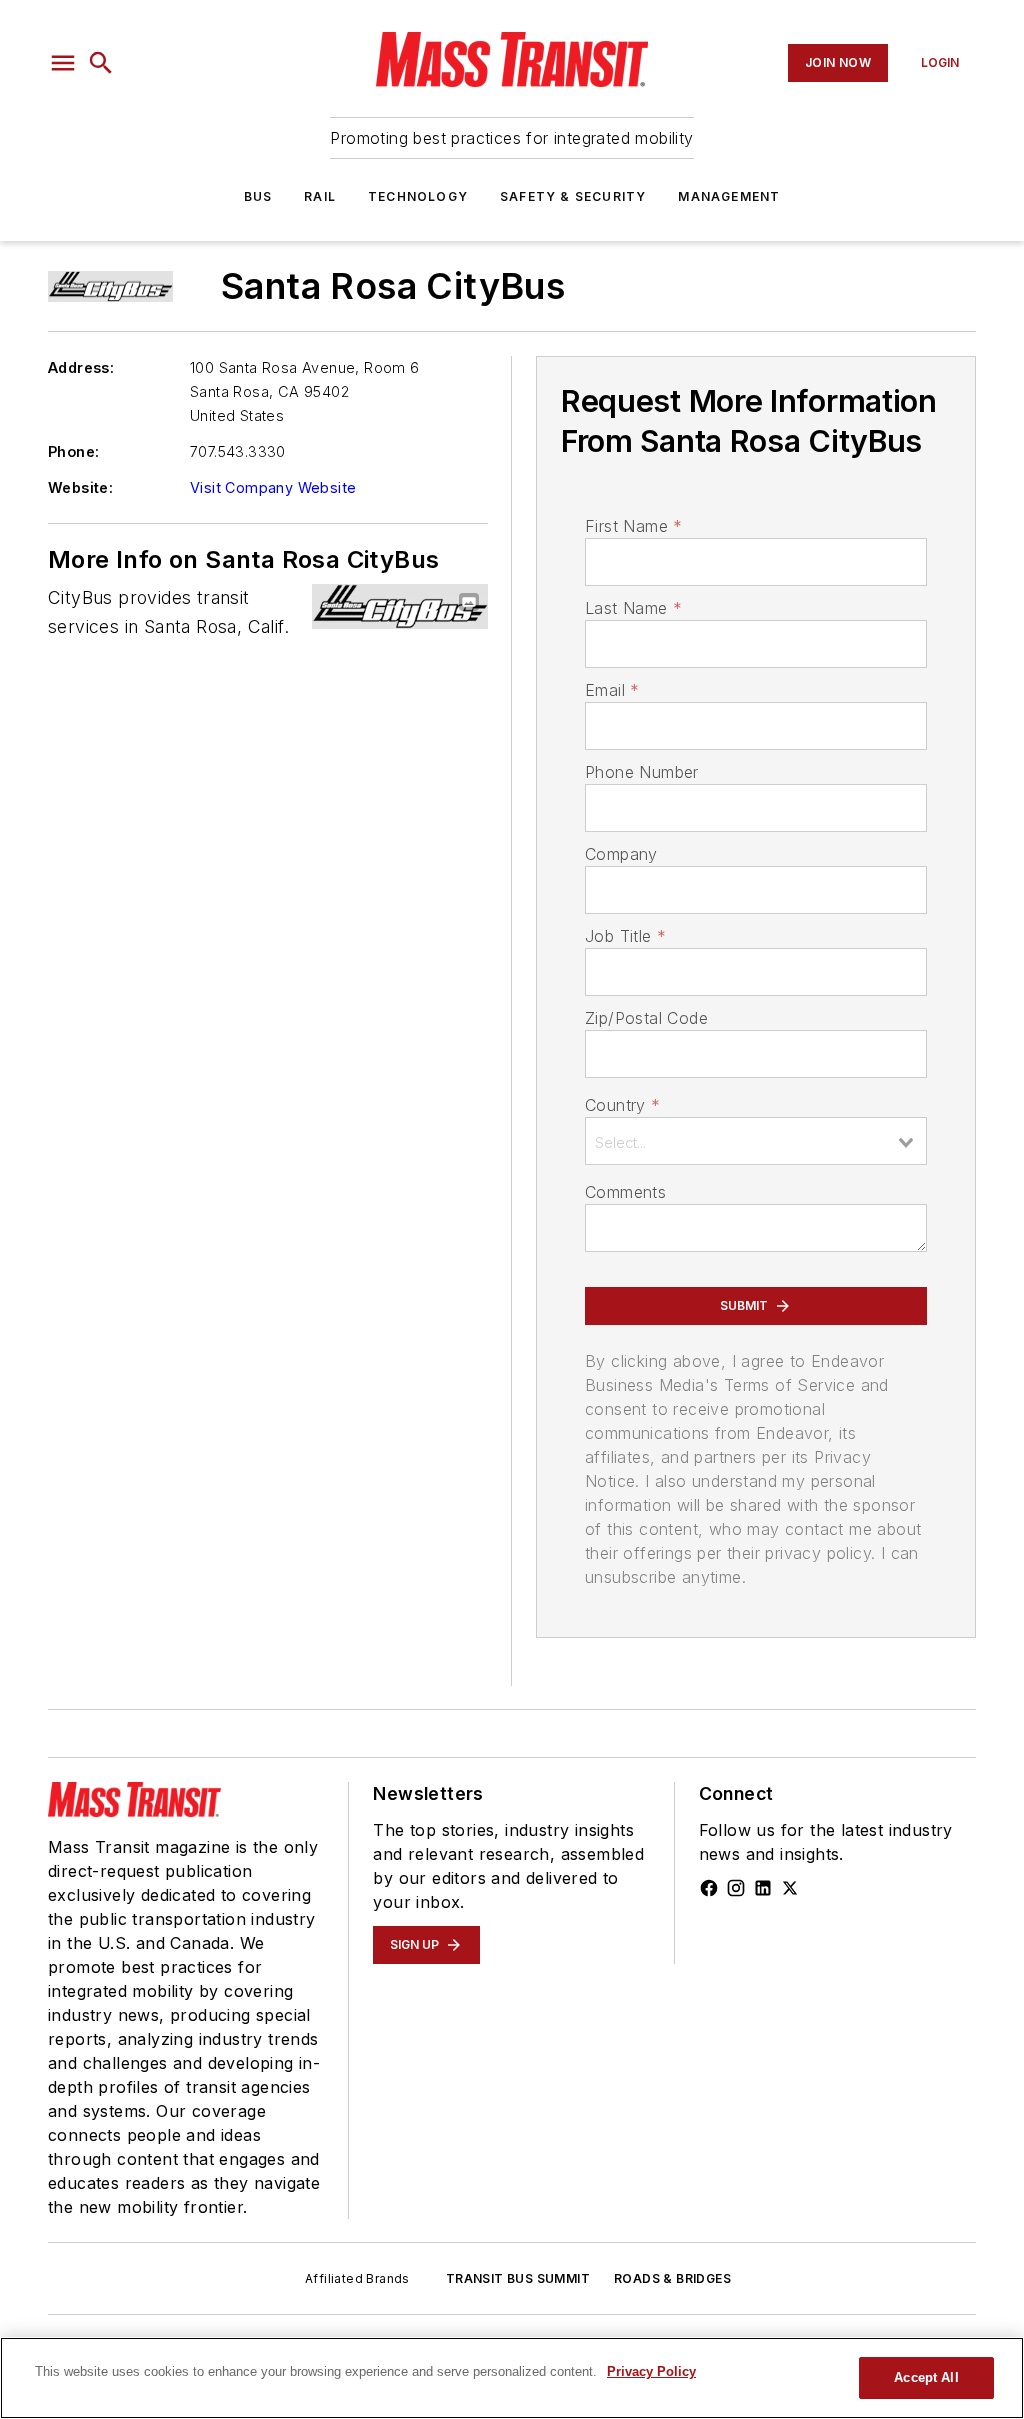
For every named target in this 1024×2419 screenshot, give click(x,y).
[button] (63, 63)
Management (729, 196)
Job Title (625, 936)
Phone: (73, 451)
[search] (101, 63)
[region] (512, 2378)
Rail (320, 196)
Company (621, 854)
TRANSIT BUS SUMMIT (518, 2278)
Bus (258, 196)
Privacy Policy (651, 2371)
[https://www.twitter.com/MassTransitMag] (790, 1888)
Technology (418, 196)
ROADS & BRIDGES (672, 2278)
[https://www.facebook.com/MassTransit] (709, 1888)
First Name (633, 526)
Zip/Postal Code (646, 1018)
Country (622, 1105)
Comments (625, 1192)
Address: (81, 367)
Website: (80, 487)
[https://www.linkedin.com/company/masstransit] (763, 1888)
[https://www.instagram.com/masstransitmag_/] (736, 1888)
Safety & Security (573, 196)
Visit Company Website (273, 487)
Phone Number (642, 772)
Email (612, 690)
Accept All (926, 2377)
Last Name (633, 608)
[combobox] (756, 1141)
